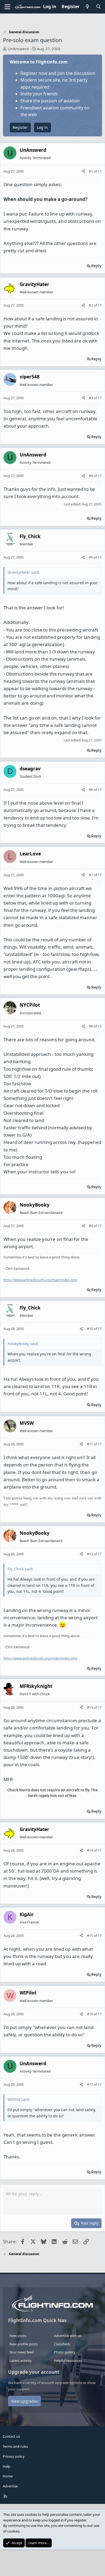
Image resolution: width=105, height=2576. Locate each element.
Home (8, 2476)
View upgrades (24, 2401)
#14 (90, 1850)
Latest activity (21, 2360)
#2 (91, 305)
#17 (90, 2084)
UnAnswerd (18, 49)
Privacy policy (14, 2456)
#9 (91, 1226)
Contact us (11, 2436)
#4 (91, 476)
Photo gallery (65, 2352)
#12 (90, 1554)
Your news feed (22, 2352)
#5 (91, 557)
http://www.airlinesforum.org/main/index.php (40, 1280)
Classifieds (62, 2344)
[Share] (83, 171)
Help (6, 2466)
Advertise (10, 2486)
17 (100, 171)
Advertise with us (68, 2336)
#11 (90, 1444)
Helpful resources (68, 2360)
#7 (91, 875)
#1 (91, 171)
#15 (90, 1936)
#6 (91, 790)
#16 (90, 2014)
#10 (90, 1329)
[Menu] (7, 7)
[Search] (98, 7)
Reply (96, 266)
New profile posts (24, 2344)
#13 (90, 1707)
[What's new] (88, 7)
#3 (91, 398)
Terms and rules (15, 2446)
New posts (18, 2336)
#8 (91, 1026)
